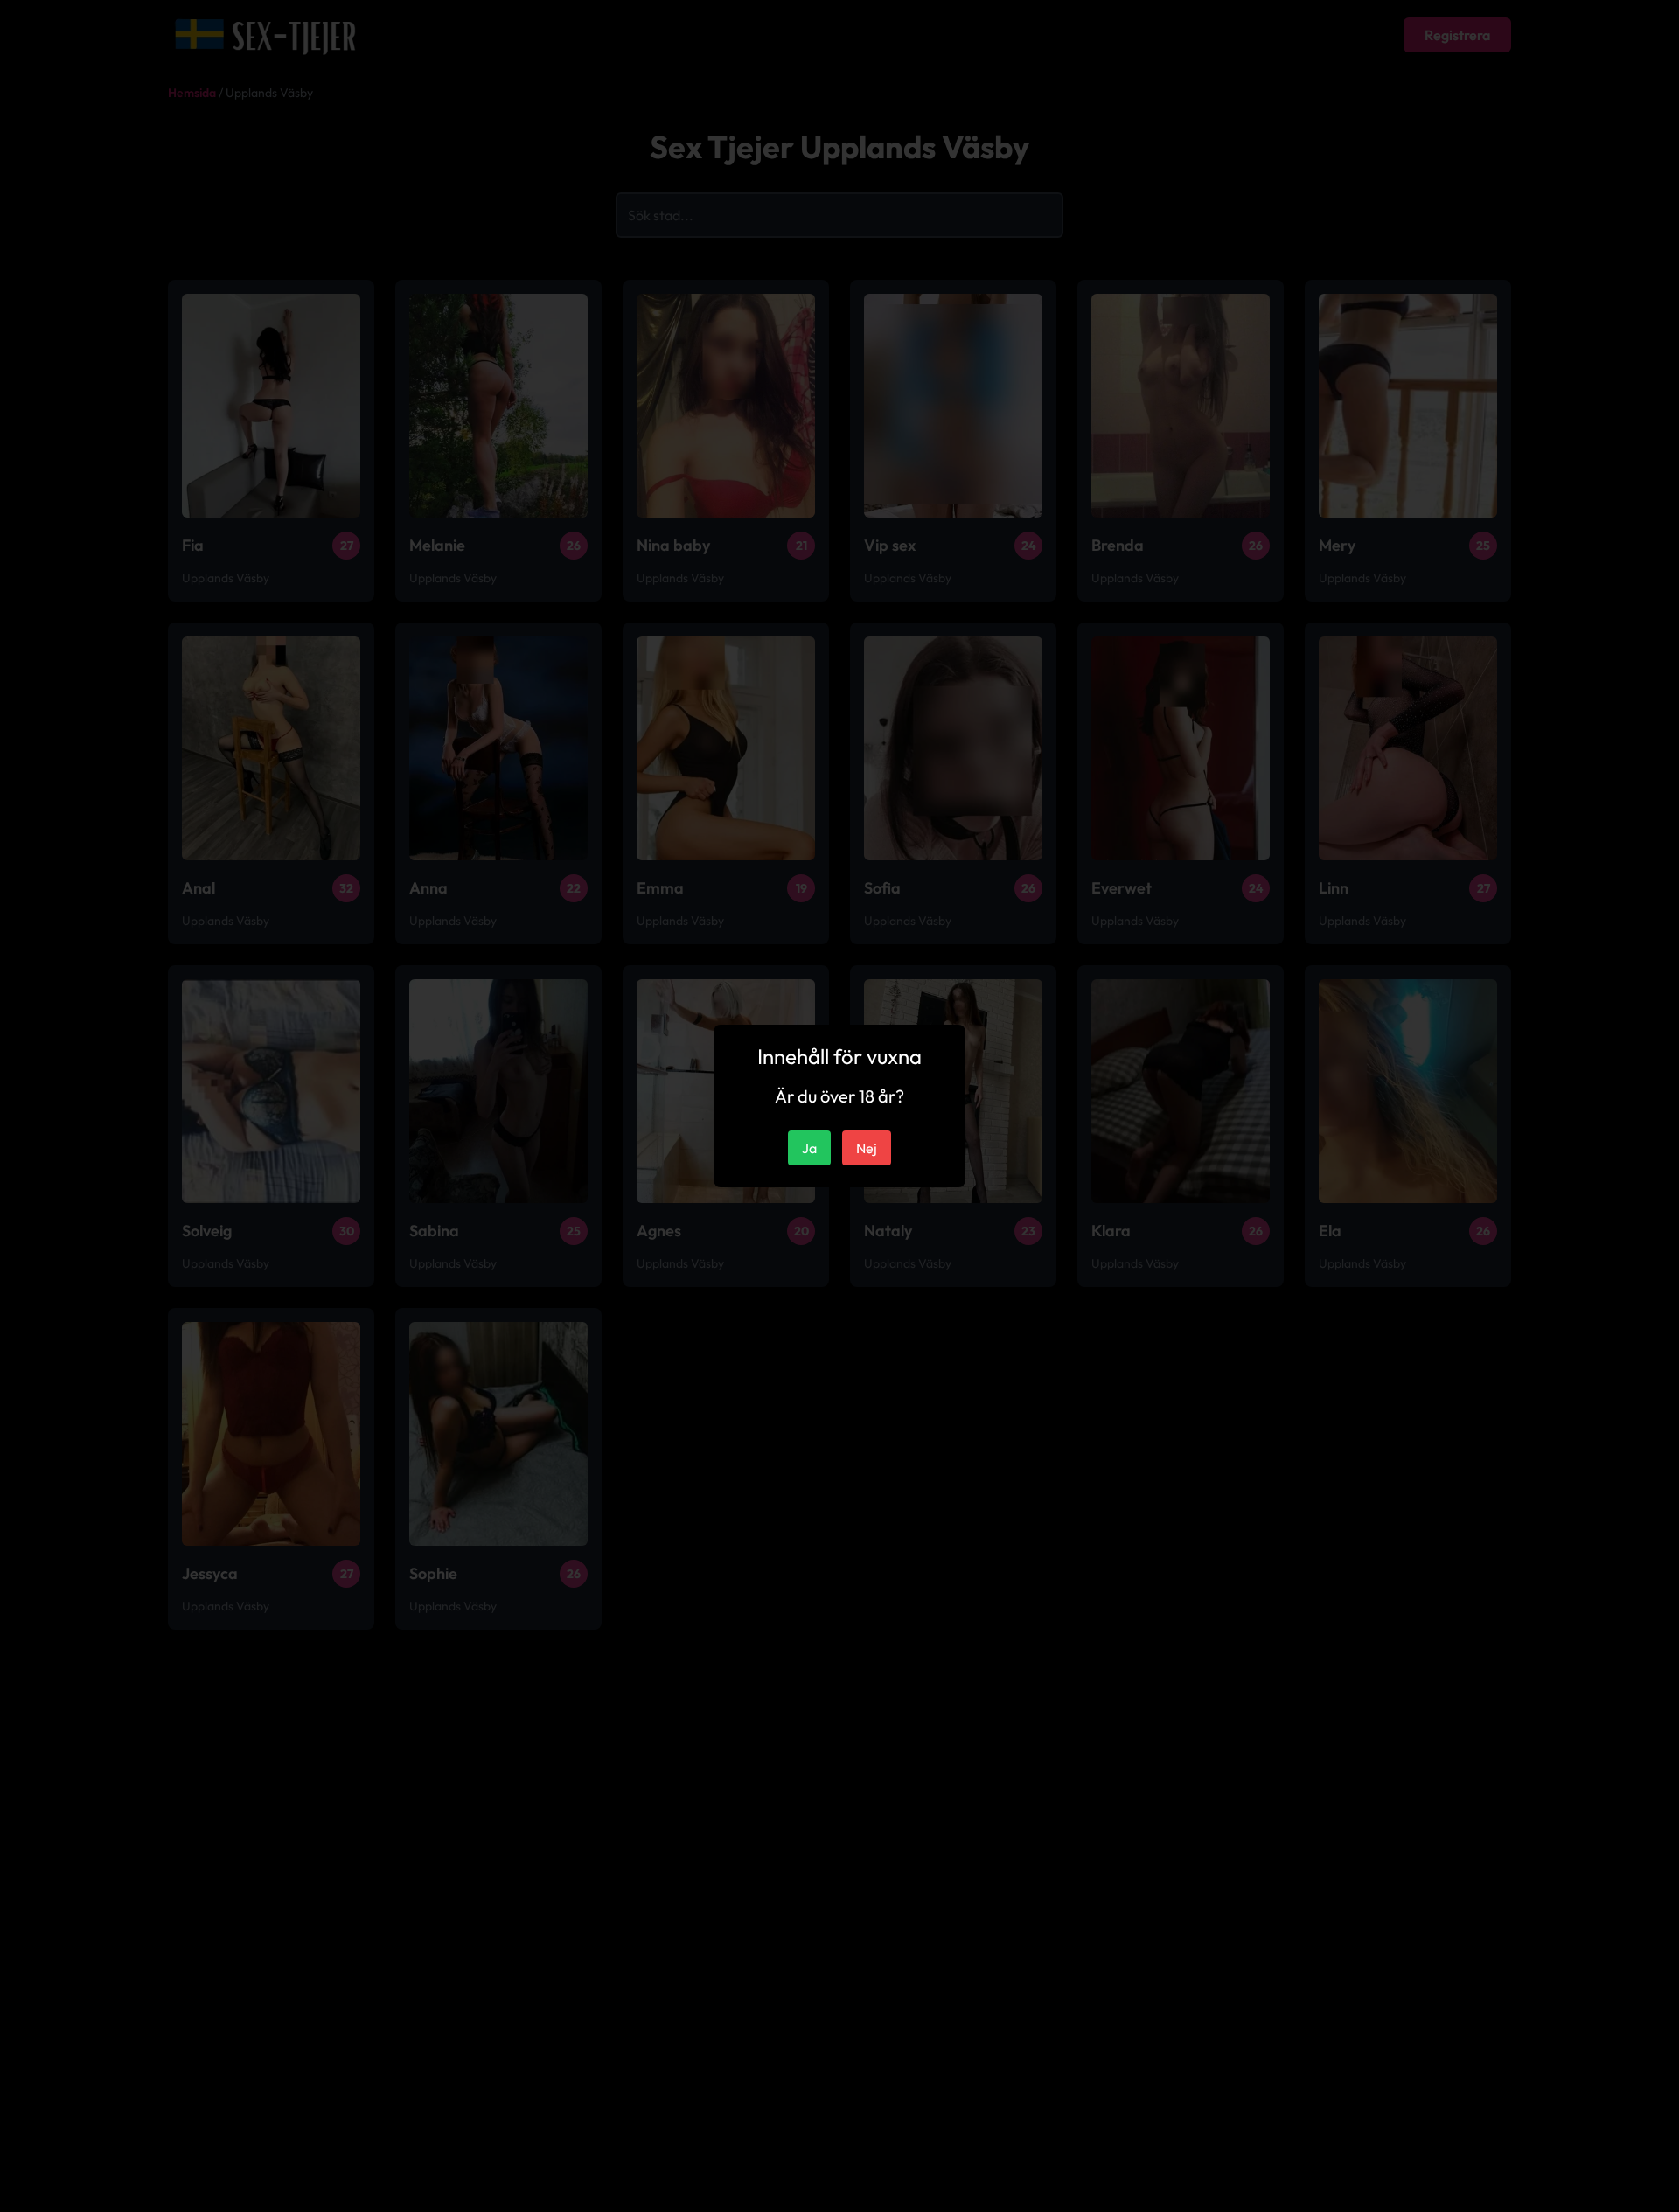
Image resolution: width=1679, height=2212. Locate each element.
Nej (867, 1148)
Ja (809, 1148)
